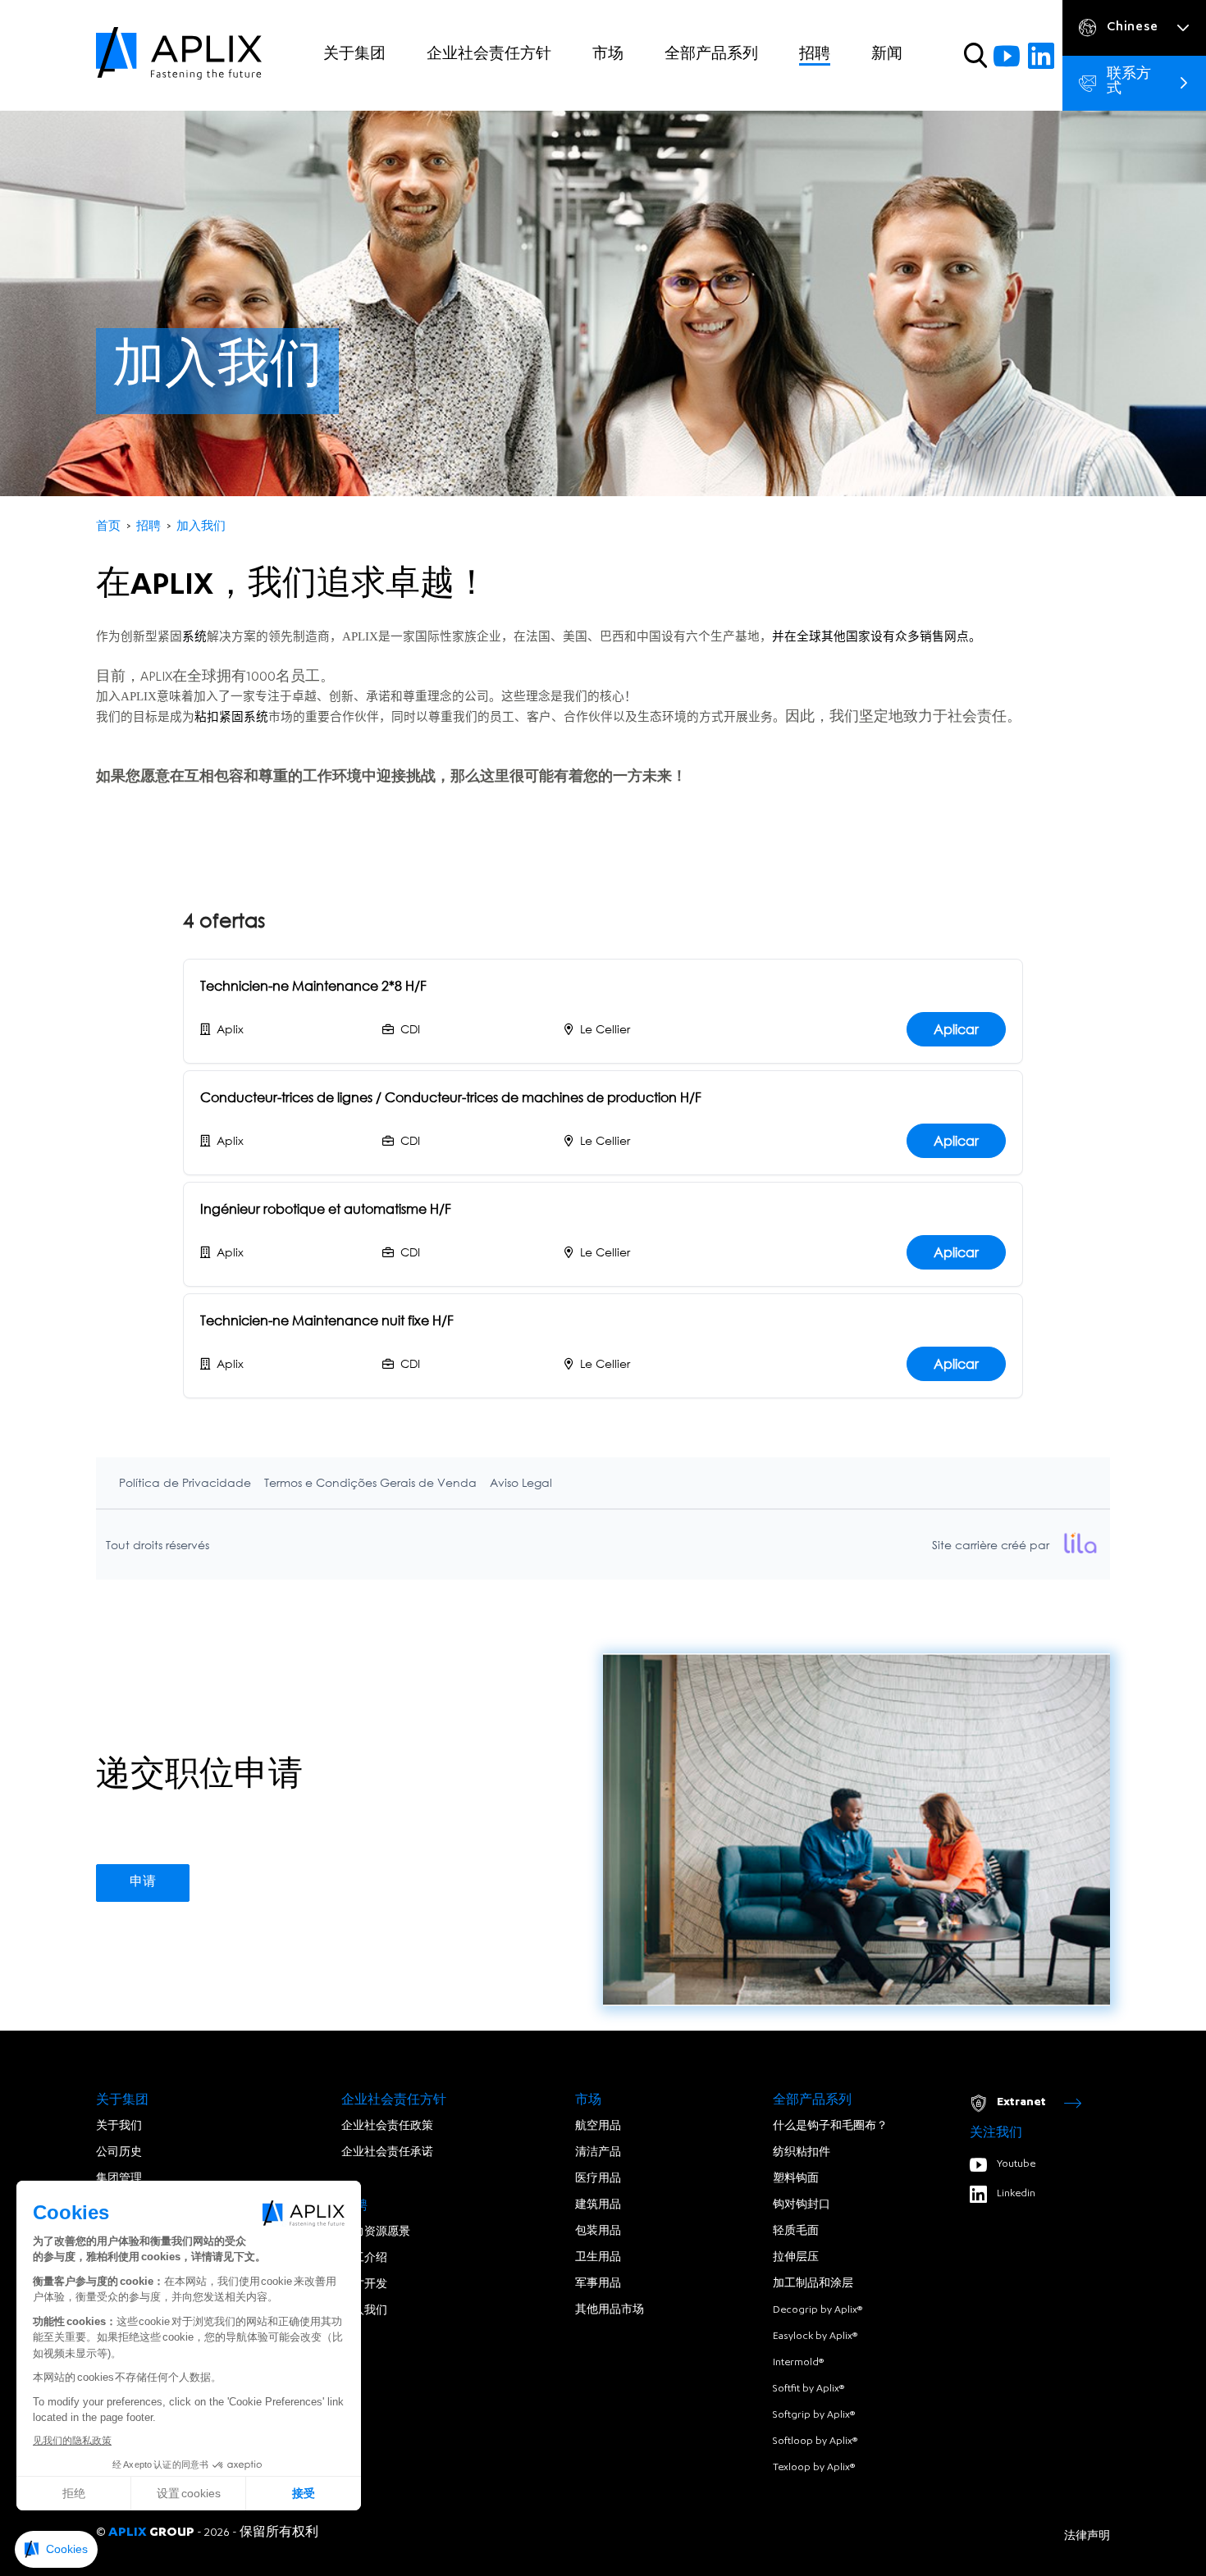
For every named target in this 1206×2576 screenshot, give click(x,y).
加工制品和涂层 (813, 2284)
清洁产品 (598, 2153)
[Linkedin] (1041, 56)
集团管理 (119, 2179)
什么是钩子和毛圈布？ (830, 2127)
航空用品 (598, 2127)
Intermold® (798, 2363)
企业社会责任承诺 (387, 2153)
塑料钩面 (796, 2179)
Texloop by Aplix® (814, 2468)
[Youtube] (1007, 56)
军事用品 (598, 2284)
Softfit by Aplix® (809, 2389)
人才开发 (364, 2285)
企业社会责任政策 (387, 2127)
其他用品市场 (610, 2310)
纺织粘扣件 (802, 2153)
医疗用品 (598, 2179)
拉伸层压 (796, 2258)
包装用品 (598, 2232)
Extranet (1021, 2103)
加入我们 (364, 2311)
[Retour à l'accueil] (179, 55)
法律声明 (1087, 2537)
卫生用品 (598, 2258)
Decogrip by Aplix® (818, 2310)
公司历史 (119, 2153)
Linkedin (1016, 2194)
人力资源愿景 (376, 2232)
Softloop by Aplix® (815, 2442)
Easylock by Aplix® (815, 2337)
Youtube (1016, 2164)
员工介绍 (364, 2259)
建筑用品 (598, 2205)
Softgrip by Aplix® (814, 2415)
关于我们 (119, 2127)
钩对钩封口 (802, 2205)
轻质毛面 (796, 2232)
